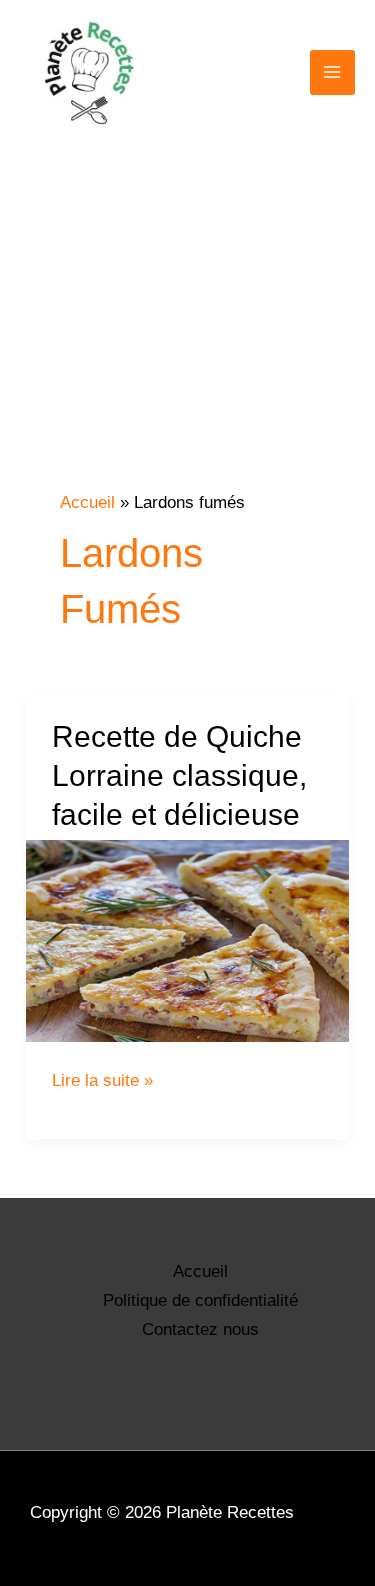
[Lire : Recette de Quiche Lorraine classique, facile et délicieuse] (187, 941)
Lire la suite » (102, 1080)
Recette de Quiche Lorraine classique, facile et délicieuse (179, 775)
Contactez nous (200, 1329)
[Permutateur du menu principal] (333, 73)
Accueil (200, 1271)
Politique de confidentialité (200, 1300)
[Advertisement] (187, 356)
